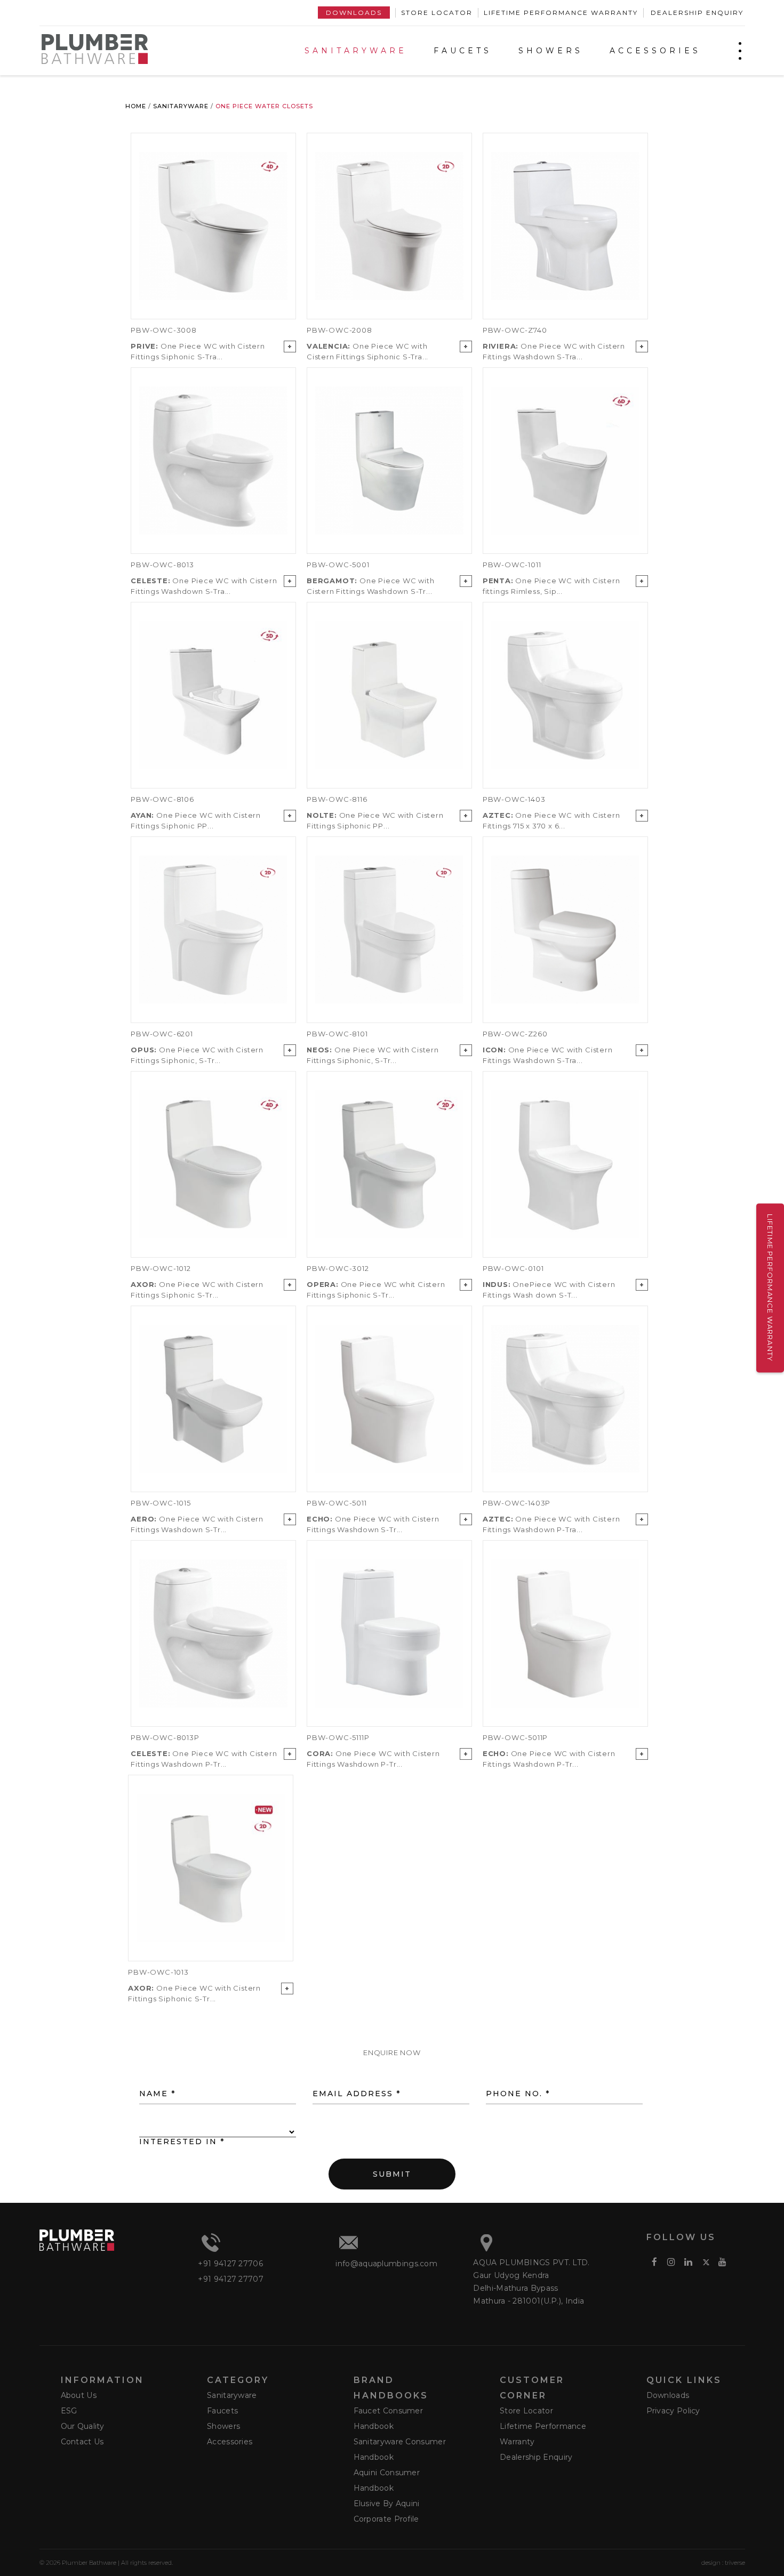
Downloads (354, 13)
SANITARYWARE (356, 51)
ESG (69, 2411)
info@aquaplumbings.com (386, 2264)
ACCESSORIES (655, 51)
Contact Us (82, 2442)
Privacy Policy (673, 2411)
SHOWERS (551, 51)
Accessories (230, 2442)
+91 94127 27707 (231, 2279)
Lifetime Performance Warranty (561, 13)
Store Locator (437, 13)
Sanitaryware (181, 106)
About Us (79, 2395)
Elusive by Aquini (387, 2503)
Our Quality (83, 2426)
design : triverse (723, 2563)
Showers (223, 2426)
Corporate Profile (386, 2519)
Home (136, 106)
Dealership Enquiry (697, 13)
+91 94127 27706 (230, 2264)
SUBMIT (392, 2177)
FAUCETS (463, 51)
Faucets (222, 2411)
